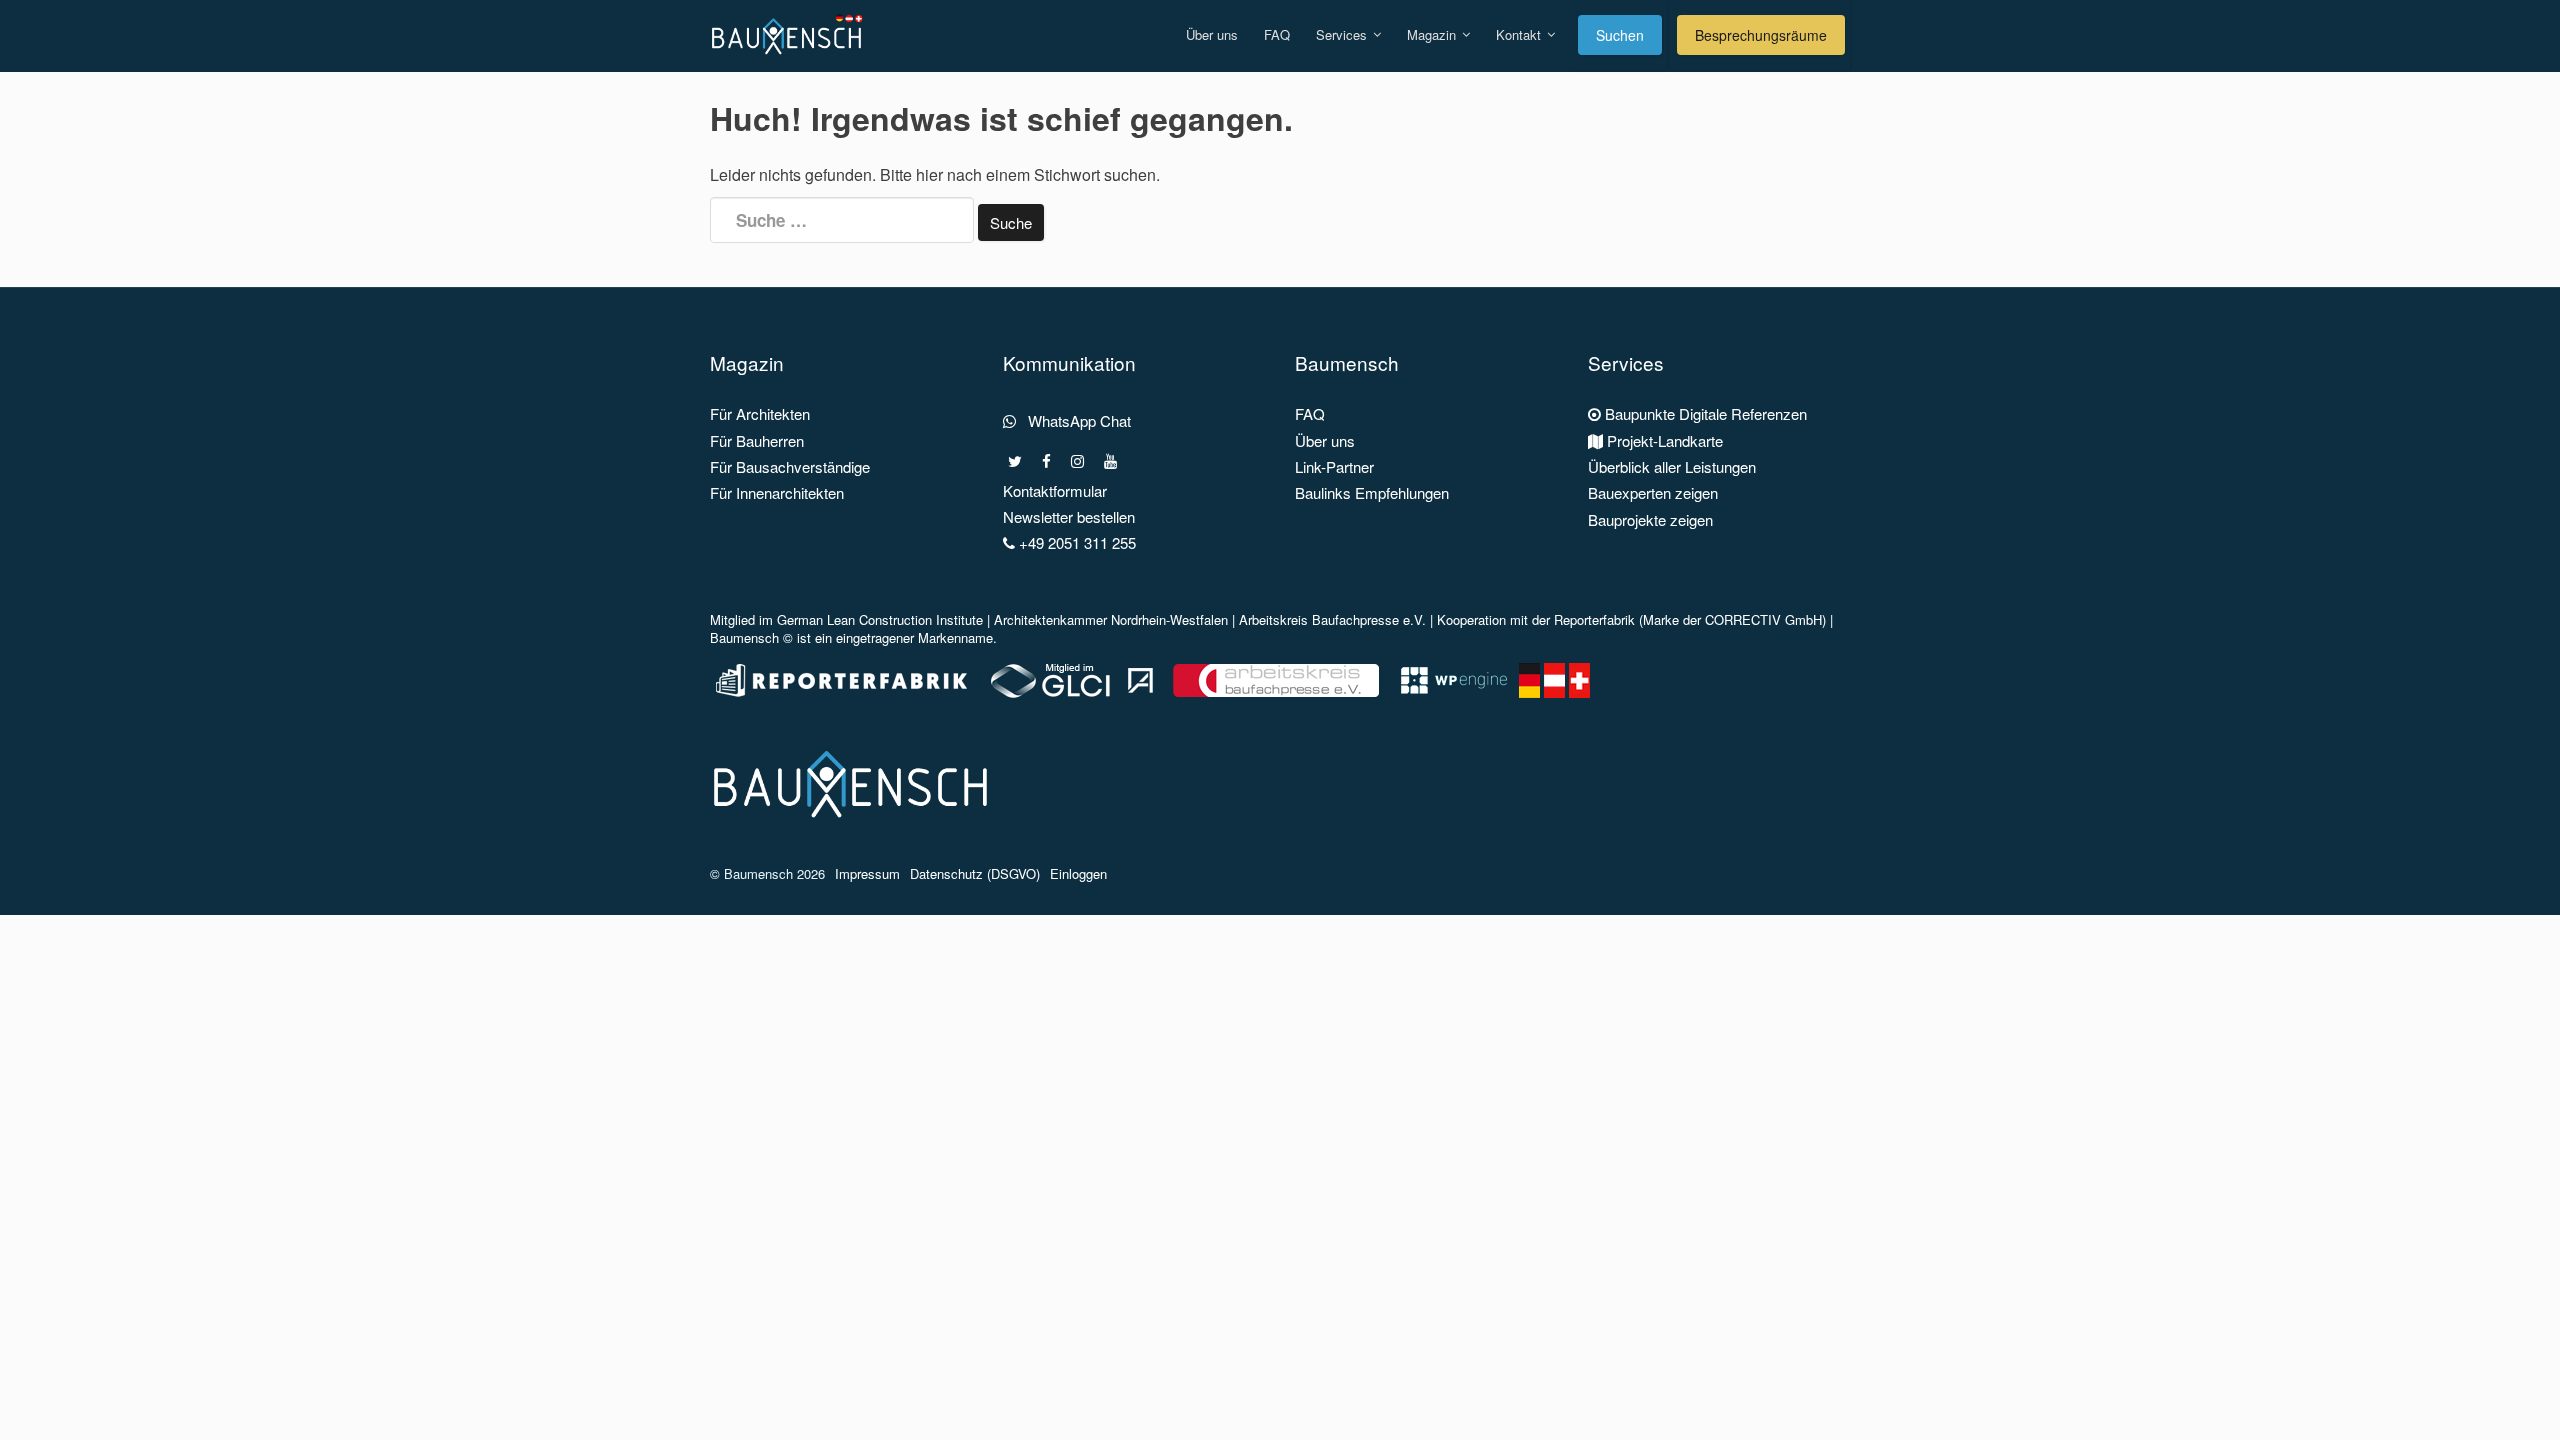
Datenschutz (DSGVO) (975, 873)
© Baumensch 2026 (767, 873)
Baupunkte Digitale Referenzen (1704, 413)
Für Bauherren (757, 440)
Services (1343, 34)
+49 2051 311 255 (1075, 542)
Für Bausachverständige (790, 466)
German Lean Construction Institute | (885, 619)
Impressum (867, 873)
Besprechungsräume (1761, 35)
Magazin (1433, 34)
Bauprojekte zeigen (1650, 519)
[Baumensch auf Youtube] (1110, 461)
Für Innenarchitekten (777, 492)
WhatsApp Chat (1073, 420)
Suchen (1620, 35)
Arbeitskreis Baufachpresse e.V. (1332, 619)
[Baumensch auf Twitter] (1015, 461)
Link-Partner (1334, 466)
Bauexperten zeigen (1653, 492)
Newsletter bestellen (1069, 516)
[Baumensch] (791, 25)
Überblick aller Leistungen (1672, 466)
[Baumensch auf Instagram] (1077, 461)
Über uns (1212, 34)
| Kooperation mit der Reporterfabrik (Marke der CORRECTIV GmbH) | (1629, 619)
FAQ (1277, 34)
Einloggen (1078, 873)
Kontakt (1520, 34)
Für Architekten (760, 413)
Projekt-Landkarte (1663, 440)
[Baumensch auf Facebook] (1046, 461)
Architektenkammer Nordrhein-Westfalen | (1116, 619)
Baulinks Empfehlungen (1372, 492)
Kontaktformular (1055, 490)
